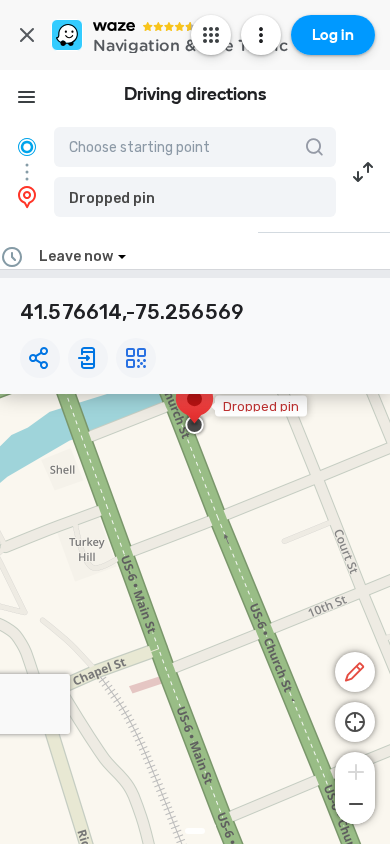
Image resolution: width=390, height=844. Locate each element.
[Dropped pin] (194, 409)
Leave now (76, 256)
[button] (195, 197)
